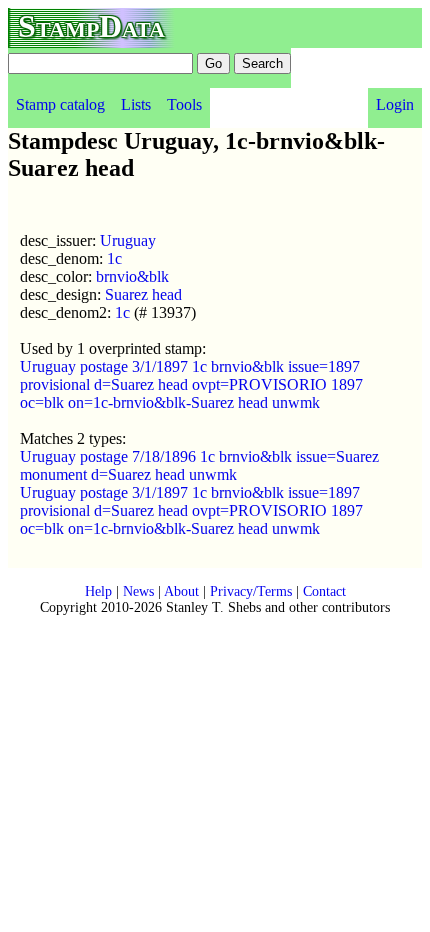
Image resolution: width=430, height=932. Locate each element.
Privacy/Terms (251, 591)
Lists (136, 104)
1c (114, 258)
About (181, 591)
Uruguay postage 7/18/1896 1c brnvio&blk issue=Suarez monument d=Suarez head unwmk (199, 465)
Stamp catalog (60, 104)
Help (98, 591)
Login (395, 104)
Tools (184, 104)
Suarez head (143, 294)
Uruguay (128, 240)
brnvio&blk (132, 276)
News (138, 591)
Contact (324, 591)
